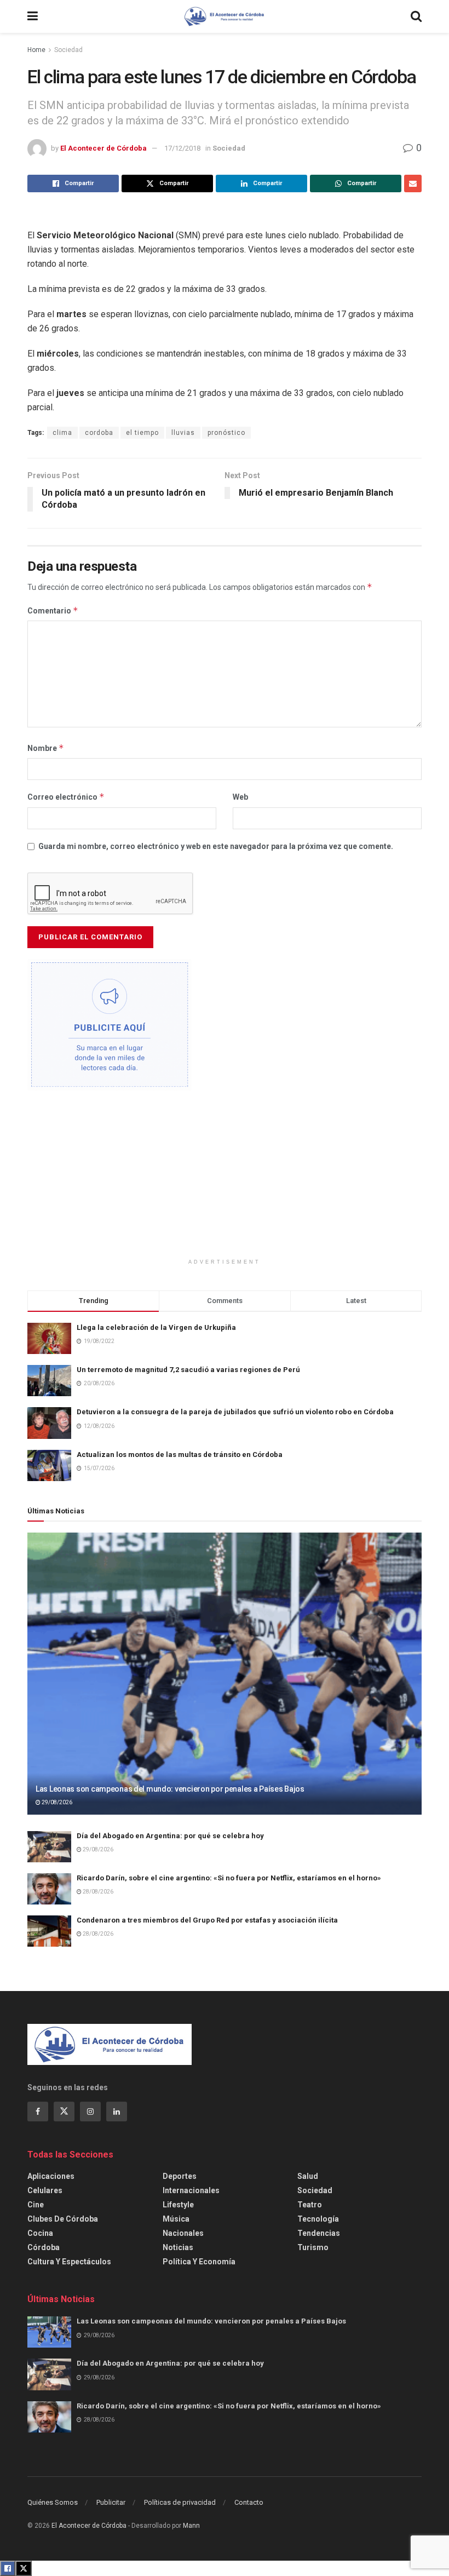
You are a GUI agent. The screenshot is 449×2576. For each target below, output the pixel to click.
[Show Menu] (33, 16)
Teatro (310, 2205)
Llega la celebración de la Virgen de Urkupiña (156, 1327)
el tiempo (142, 433)
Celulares (45, 2190)
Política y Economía (199, 2262)
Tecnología (318, 2219)
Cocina (40, 2233)
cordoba (99, 433)
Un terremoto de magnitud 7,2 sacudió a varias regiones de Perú (188, 1370)
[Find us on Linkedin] (117, 2112)
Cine (36, 2205)
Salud (308, 2176)
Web (240, 797)
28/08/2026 (97, 1892)
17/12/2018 (182, 148)
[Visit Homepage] (225, 16)
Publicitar (111, 2502)
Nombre (46, 748)
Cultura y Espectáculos (69, 2262)
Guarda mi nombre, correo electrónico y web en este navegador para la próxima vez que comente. (216, 846)
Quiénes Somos (53, 2502)
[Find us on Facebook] (38, 2112)
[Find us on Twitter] (64, 2112)
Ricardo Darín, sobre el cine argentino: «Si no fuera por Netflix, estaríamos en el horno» (229, 1878)
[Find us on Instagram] (90, 2112)
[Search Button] (416, 16)
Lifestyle (178, 2205)
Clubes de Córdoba (63, 2219)
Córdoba (44, 2247)
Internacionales (191, 2190)
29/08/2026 (56, 1802)
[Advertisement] (225, 1181)
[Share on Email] (413, 183)
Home (36, 50)
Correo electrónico (66, 797)
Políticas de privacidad (180, 2502)
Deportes (180, 2176)
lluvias (183, 433)
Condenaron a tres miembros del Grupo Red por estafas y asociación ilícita (207, 1920)
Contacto (249, 2502)
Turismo (313, 2247)
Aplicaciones (51, 2176)
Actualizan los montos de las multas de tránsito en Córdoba (180, 1455)
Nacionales (183, 2233)
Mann (191, 2526)
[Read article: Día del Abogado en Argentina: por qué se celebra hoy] (49, 1847)
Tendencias (319, 2233)
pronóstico (226, 433)
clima (62, 433)
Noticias (178, 2247)
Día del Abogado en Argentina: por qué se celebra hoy (170, 1836)
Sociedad (68, 50)
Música (176, 2219)
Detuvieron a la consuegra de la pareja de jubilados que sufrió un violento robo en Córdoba (235, 1412)
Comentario (53, 610)
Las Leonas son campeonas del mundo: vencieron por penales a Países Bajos (170, 1789)
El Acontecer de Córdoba (103, 148)
